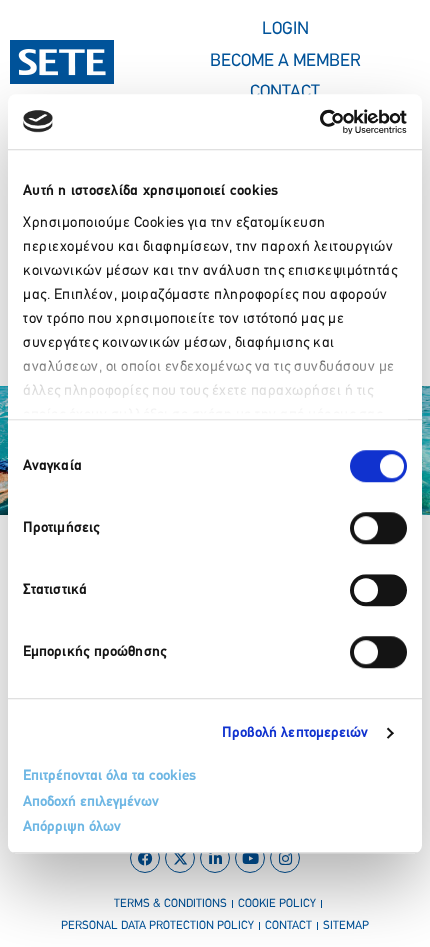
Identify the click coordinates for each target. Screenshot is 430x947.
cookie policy (277, 904)
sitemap (346, 926)
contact (288, 926)
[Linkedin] (215, 858)
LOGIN (285, 30)
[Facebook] (145, 858)
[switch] (378, 528)
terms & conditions (170, 904)
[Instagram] (285, 858)
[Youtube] (250, 858)
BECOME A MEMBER (285, 62)
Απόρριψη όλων (72, 827)
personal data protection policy (157, 926)
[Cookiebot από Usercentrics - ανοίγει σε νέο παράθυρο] (319, 122)
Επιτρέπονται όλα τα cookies (109, 776)
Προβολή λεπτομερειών (295, 733)
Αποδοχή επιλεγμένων (91, 802)
